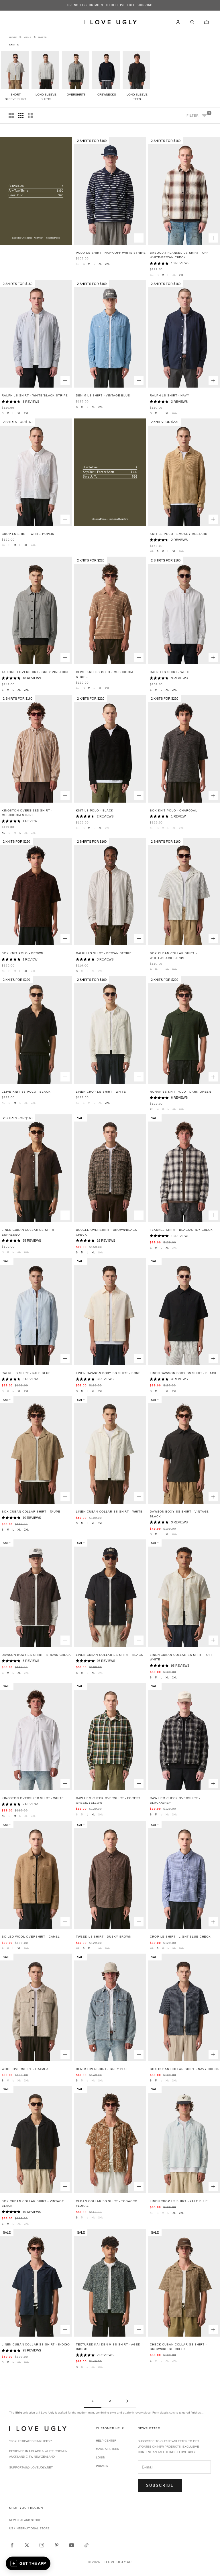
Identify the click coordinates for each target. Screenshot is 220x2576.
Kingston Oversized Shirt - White (33, 1798)
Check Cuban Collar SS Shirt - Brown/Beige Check (178, 2347)
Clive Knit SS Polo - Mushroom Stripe (104, 674)
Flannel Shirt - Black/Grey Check (181, 1230)
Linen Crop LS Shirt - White (101, 1092)
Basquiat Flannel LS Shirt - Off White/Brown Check (179, 255)
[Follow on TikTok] (87, 2545)
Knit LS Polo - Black (95, 810)
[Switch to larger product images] (11, 116)
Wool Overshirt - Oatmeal (26, 2069)
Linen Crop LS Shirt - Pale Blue (179, 2201)
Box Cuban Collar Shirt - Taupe (31, 1512)
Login (101, 2457)
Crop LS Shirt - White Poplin (28, 534)
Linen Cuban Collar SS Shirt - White (109, 1512)
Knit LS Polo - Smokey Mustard (178, 534)
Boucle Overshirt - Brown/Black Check (107, 1232)
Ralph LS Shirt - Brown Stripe (104, 953)
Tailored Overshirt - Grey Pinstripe (36, 672)
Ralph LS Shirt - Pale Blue (26, 1373)
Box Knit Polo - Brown (22, 953)
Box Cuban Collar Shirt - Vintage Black (33, 2203)
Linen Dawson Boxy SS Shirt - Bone (108, 1373)
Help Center (106, 2441)
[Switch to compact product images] (31, 116)
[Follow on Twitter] (27, 2545)
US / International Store (29, 2528)
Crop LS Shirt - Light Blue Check (180, 1937)
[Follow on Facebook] (12, 2545)
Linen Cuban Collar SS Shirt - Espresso (29, 1232)
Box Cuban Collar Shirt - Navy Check (184, 2069)
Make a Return (108, 2449)
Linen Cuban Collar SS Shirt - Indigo (36, 2344)
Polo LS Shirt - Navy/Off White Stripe (111, 253)
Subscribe (160, 2485)
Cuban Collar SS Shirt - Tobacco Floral (107, 2203)
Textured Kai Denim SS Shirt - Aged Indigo (108, 2347)
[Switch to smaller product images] (21, 116)
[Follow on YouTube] (72, 2545)
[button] (28, 2563)
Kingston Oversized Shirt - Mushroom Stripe (27, 813)
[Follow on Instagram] (42, 2545)
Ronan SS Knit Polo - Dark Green (180, 1092)
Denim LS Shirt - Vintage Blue (103, 395)
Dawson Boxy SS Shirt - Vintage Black (179, 1514)
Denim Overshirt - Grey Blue (102, 2069)
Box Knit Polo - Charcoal (174, 810)
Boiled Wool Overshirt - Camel (31, 1937)
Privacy (102, 2466)
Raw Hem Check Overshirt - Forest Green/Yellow (108, 1800)
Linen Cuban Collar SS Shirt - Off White (181, 1657)
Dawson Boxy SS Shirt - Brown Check (36, 1655)
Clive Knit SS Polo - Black (26, 1092)
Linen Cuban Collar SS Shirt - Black (110, 1655)
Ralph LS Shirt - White (170, 672)
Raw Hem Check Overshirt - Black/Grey (175, 1800)
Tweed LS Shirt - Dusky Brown (104, 1937)
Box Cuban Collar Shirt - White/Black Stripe (173, 955)
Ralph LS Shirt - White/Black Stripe (35, 395)
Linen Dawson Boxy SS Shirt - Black (183, 1373)
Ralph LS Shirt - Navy (169, 395)
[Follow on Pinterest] (57, 2545)
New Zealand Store (25, 2520)
